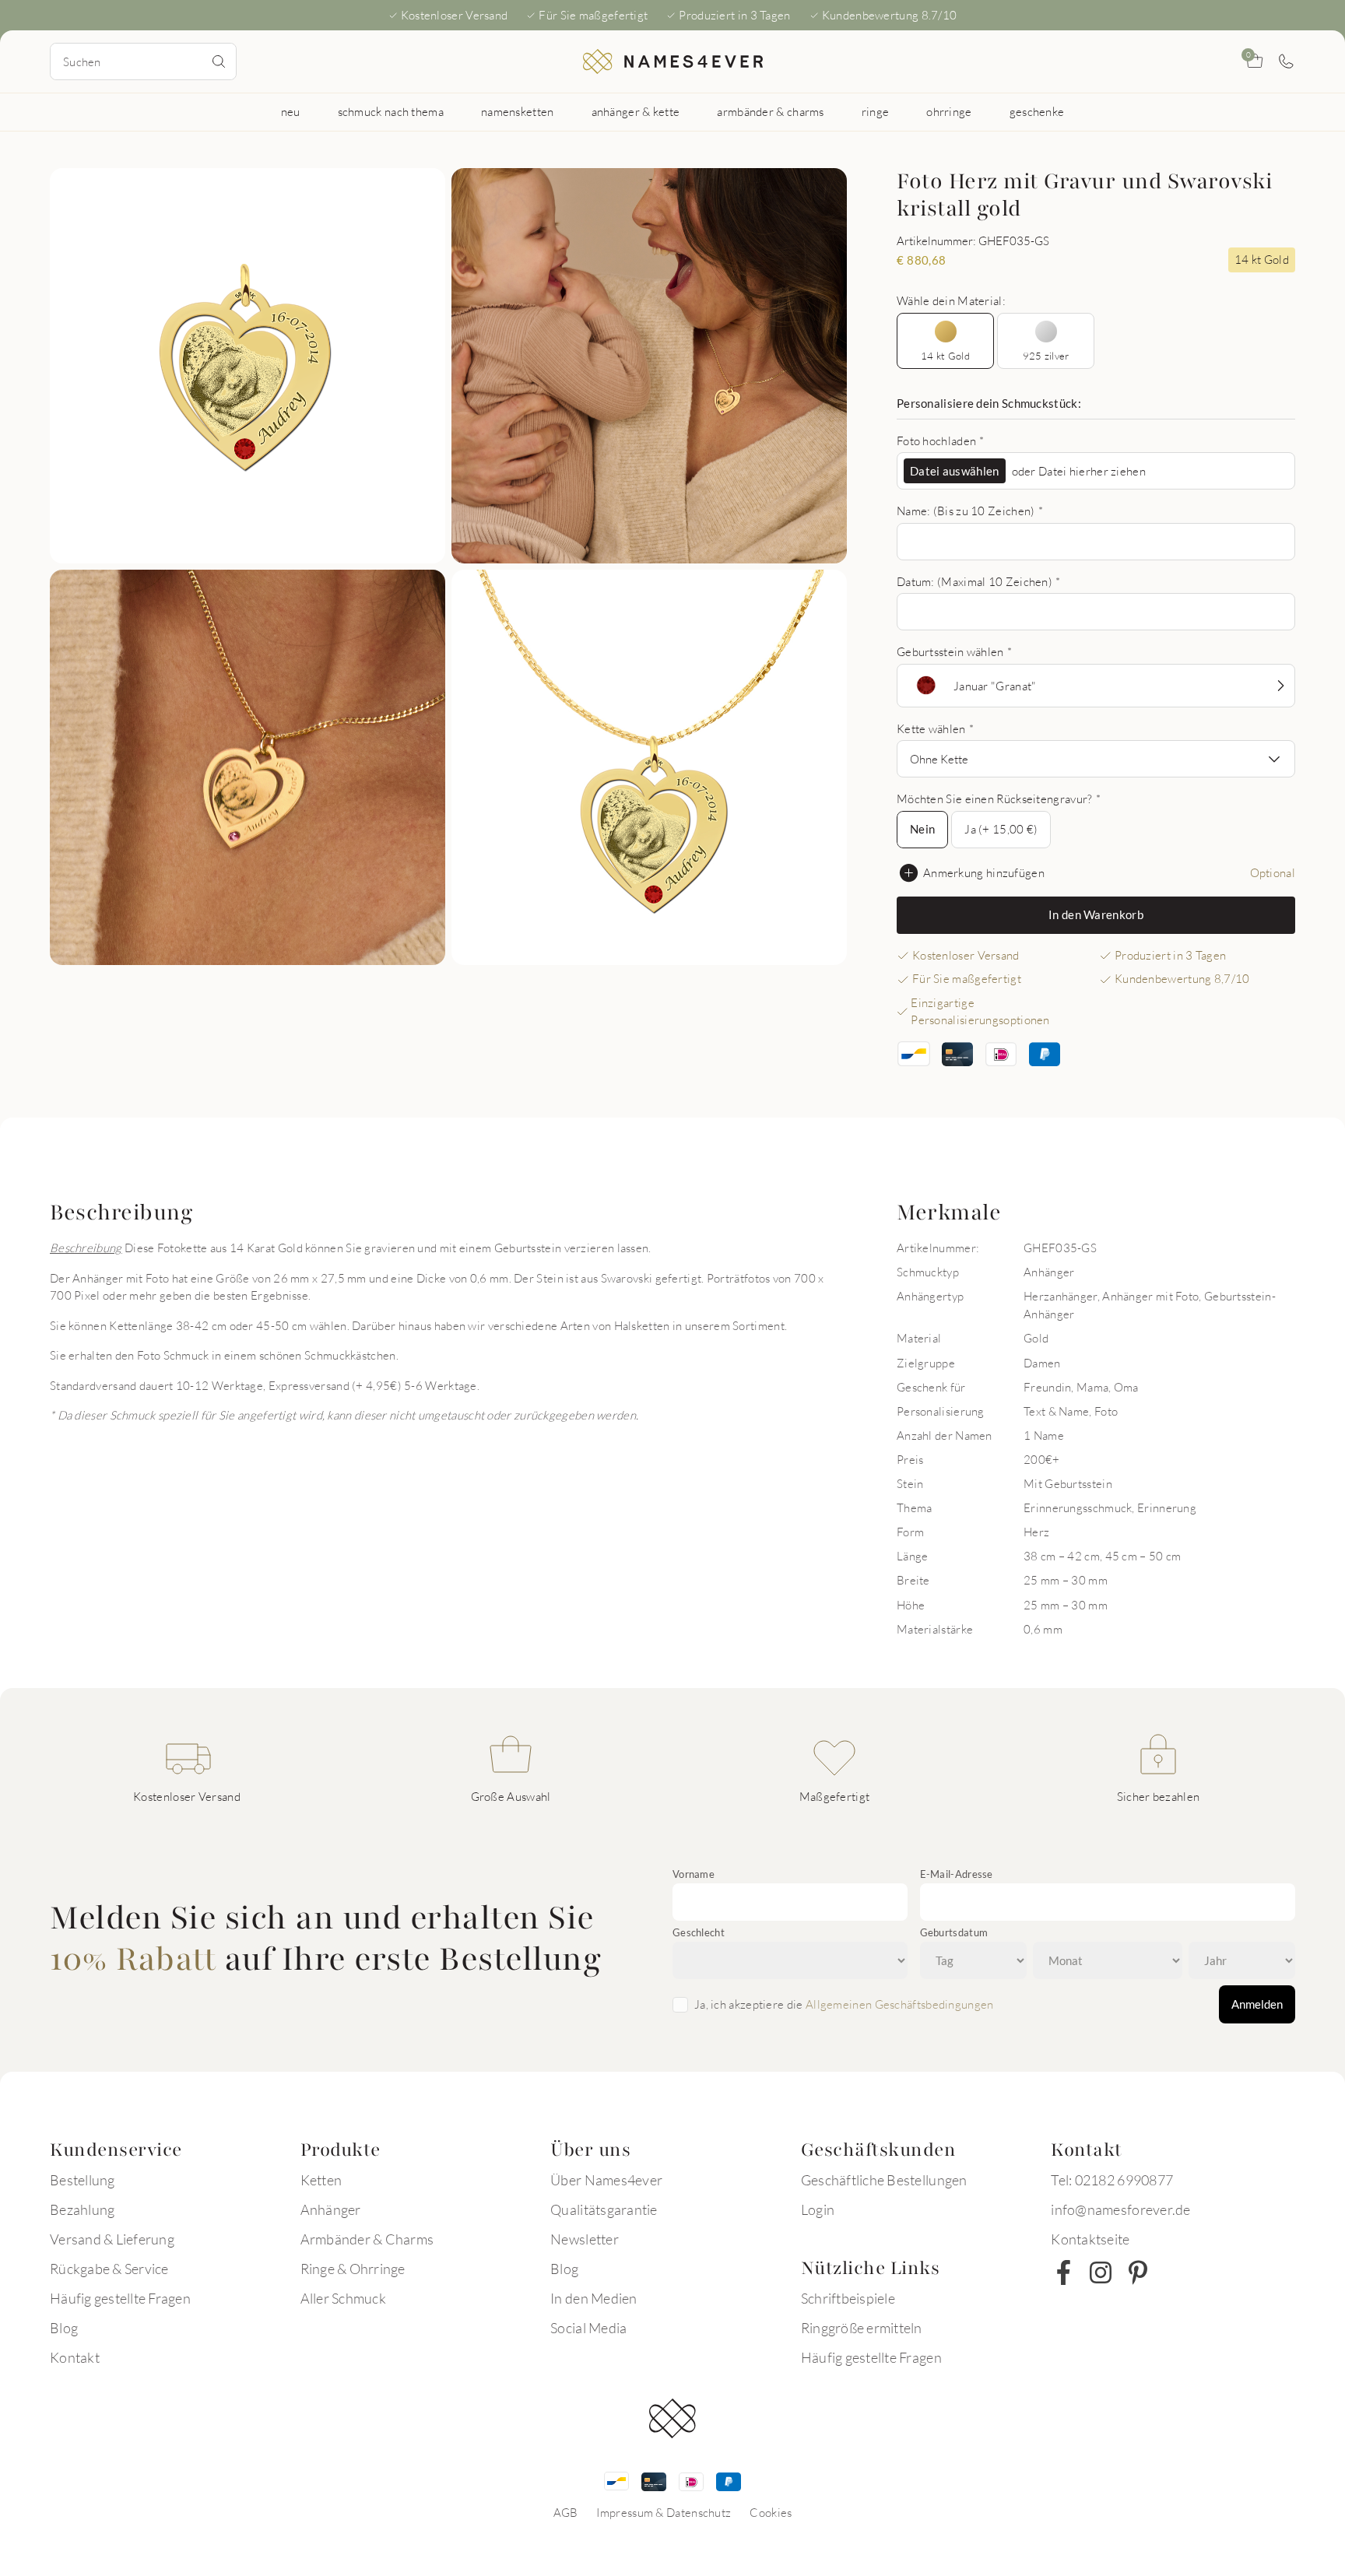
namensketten (518, 111)
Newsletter (585, 2239)
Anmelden (1257, 2004)
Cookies (771, 2512)
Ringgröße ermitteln (862, 2328)
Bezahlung (82, 2209)
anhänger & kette (636, 111)
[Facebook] (1063, 2272)
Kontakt (75, 2357)
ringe (876, 111)
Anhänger (331, 2209)
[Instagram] (1101, 2272)
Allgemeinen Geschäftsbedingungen (900, 2004)
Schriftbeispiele (848, 2298)
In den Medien (593, 2298)
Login (818, 2209)
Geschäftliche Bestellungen (884, 2180)
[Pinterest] (1138, 2272)
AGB (566, 2512)
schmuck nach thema (391, 111)
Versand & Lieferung (112, 2239)
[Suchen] (219, 61)
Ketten (321, 2180)
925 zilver (1046, 356)
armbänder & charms (770, 111)
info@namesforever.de (1120, 2209)
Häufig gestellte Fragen (120, 2298)
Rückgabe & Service (109, 2269)
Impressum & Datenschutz (664, 2512)
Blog (64, 2328)
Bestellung (83, 2180)
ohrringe (949, 111)
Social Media (588, 2328)
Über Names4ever (606, 2180)
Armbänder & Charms (367, 2239)
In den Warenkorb (1096, 914)
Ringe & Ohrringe (353, 2269)
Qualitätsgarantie (604, 2209)
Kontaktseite (1090, 2239)
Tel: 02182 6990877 (1112, 2180)
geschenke (1037, 111)
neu (291, 111)
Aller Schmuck (343, 2298)
